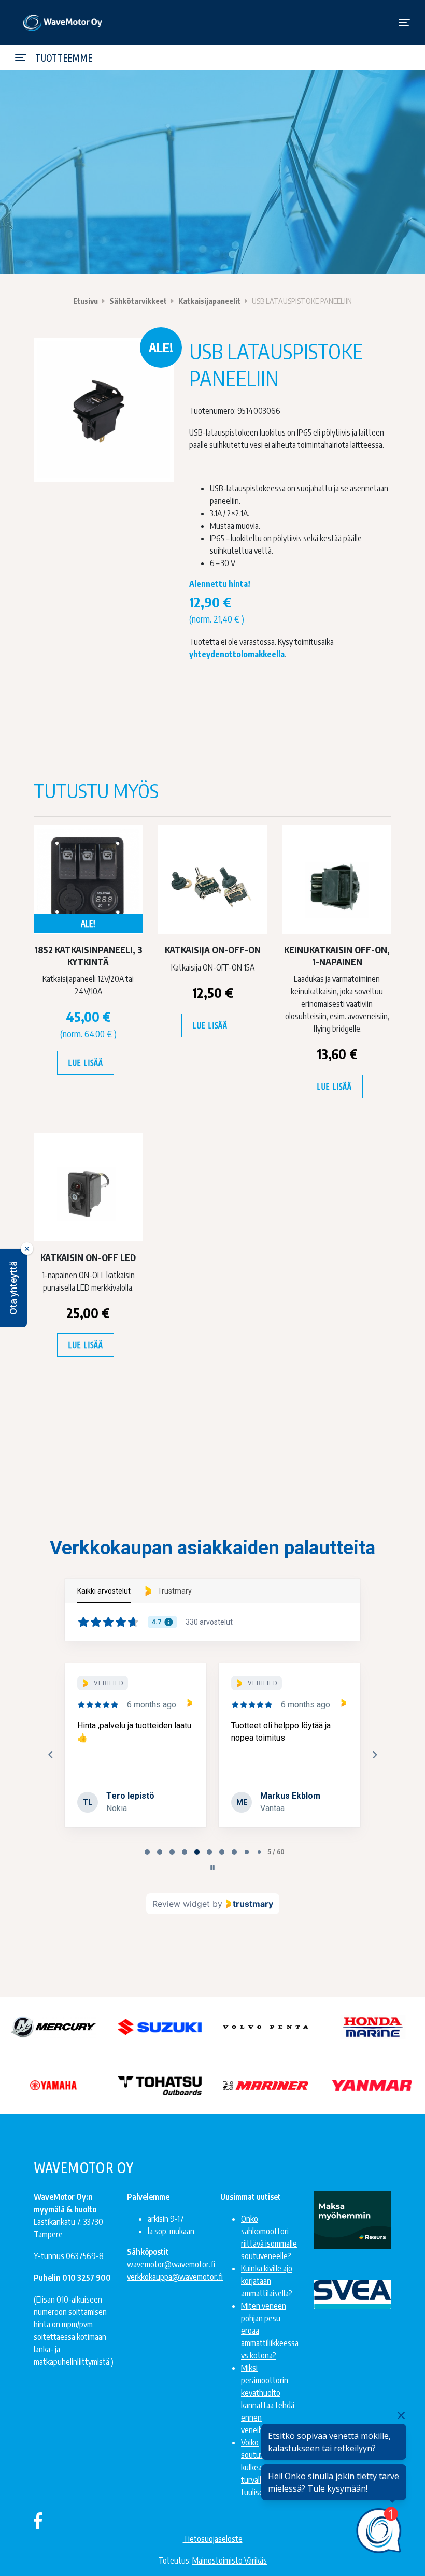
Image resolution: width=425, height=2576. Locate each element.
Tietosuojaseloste (213, 2539)
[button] (13, 1288)
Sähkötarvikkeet (138, 301)
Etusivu (86, 301)
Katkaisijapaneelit (209, 301)
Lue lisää (86, 1063)
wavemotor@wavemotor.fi (171, 2264)
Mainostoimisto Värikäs (230, 2560)
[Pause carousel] (212, 1868)
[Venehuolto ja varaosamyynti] (63, 23)
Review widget (181, 1904)
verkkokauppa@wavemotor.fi (175, 2277)
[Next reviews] (374, 1755)
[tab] (147, 1852)
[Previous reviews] (50, 1755)
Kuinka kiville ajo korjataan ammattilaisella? (267, 2281)
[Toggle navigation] (404, 23)
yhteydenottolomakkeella (237, 654)
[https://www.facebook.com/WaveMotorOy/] (38, 2520)
